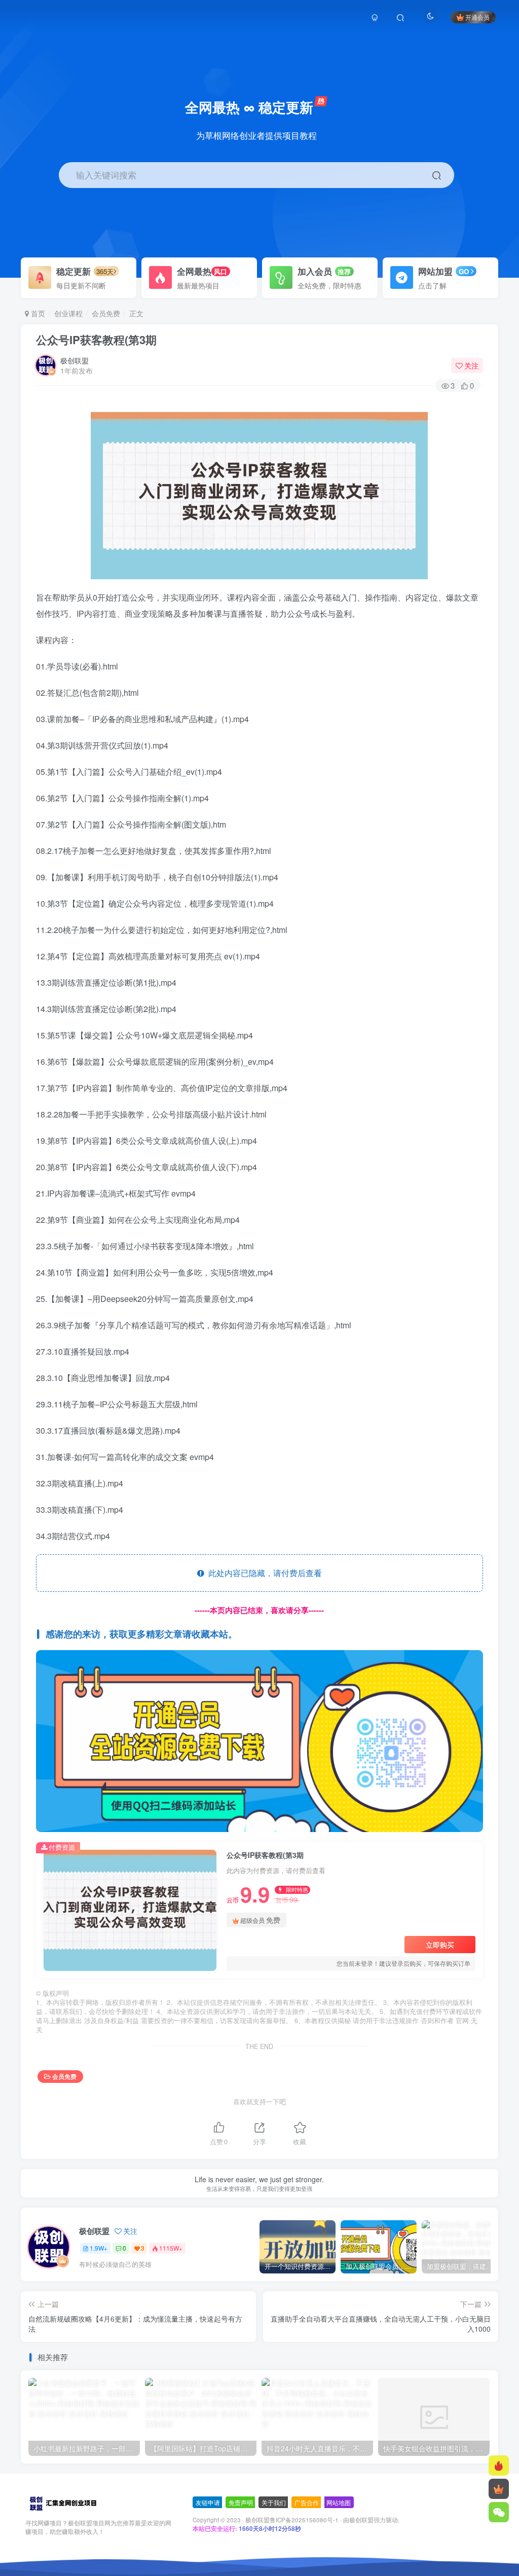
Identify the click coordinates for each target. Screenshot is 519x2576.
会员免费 (106, 313)
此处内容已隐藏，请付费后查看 (263, 1573)
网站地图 (339, 2502)
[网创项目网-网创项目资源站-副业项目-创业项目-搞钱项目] (63, 2503)
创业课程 (68, 313)
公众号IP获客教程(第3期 (96, 340)
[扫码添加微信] (499, 2512)
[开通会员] (499, 2489)
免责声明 (241, 2502)
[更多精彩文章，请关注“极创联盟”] (260, 1740)
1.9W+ (99, 2248)
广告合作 (307, 2502)
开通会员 (477, 17)
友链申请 (208, 2502)
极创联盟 (75, 360)
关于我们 (274, 2502)
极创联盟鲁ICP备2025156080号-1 (292, 2520)
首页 (37, 313)
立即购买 (440, 1945)
